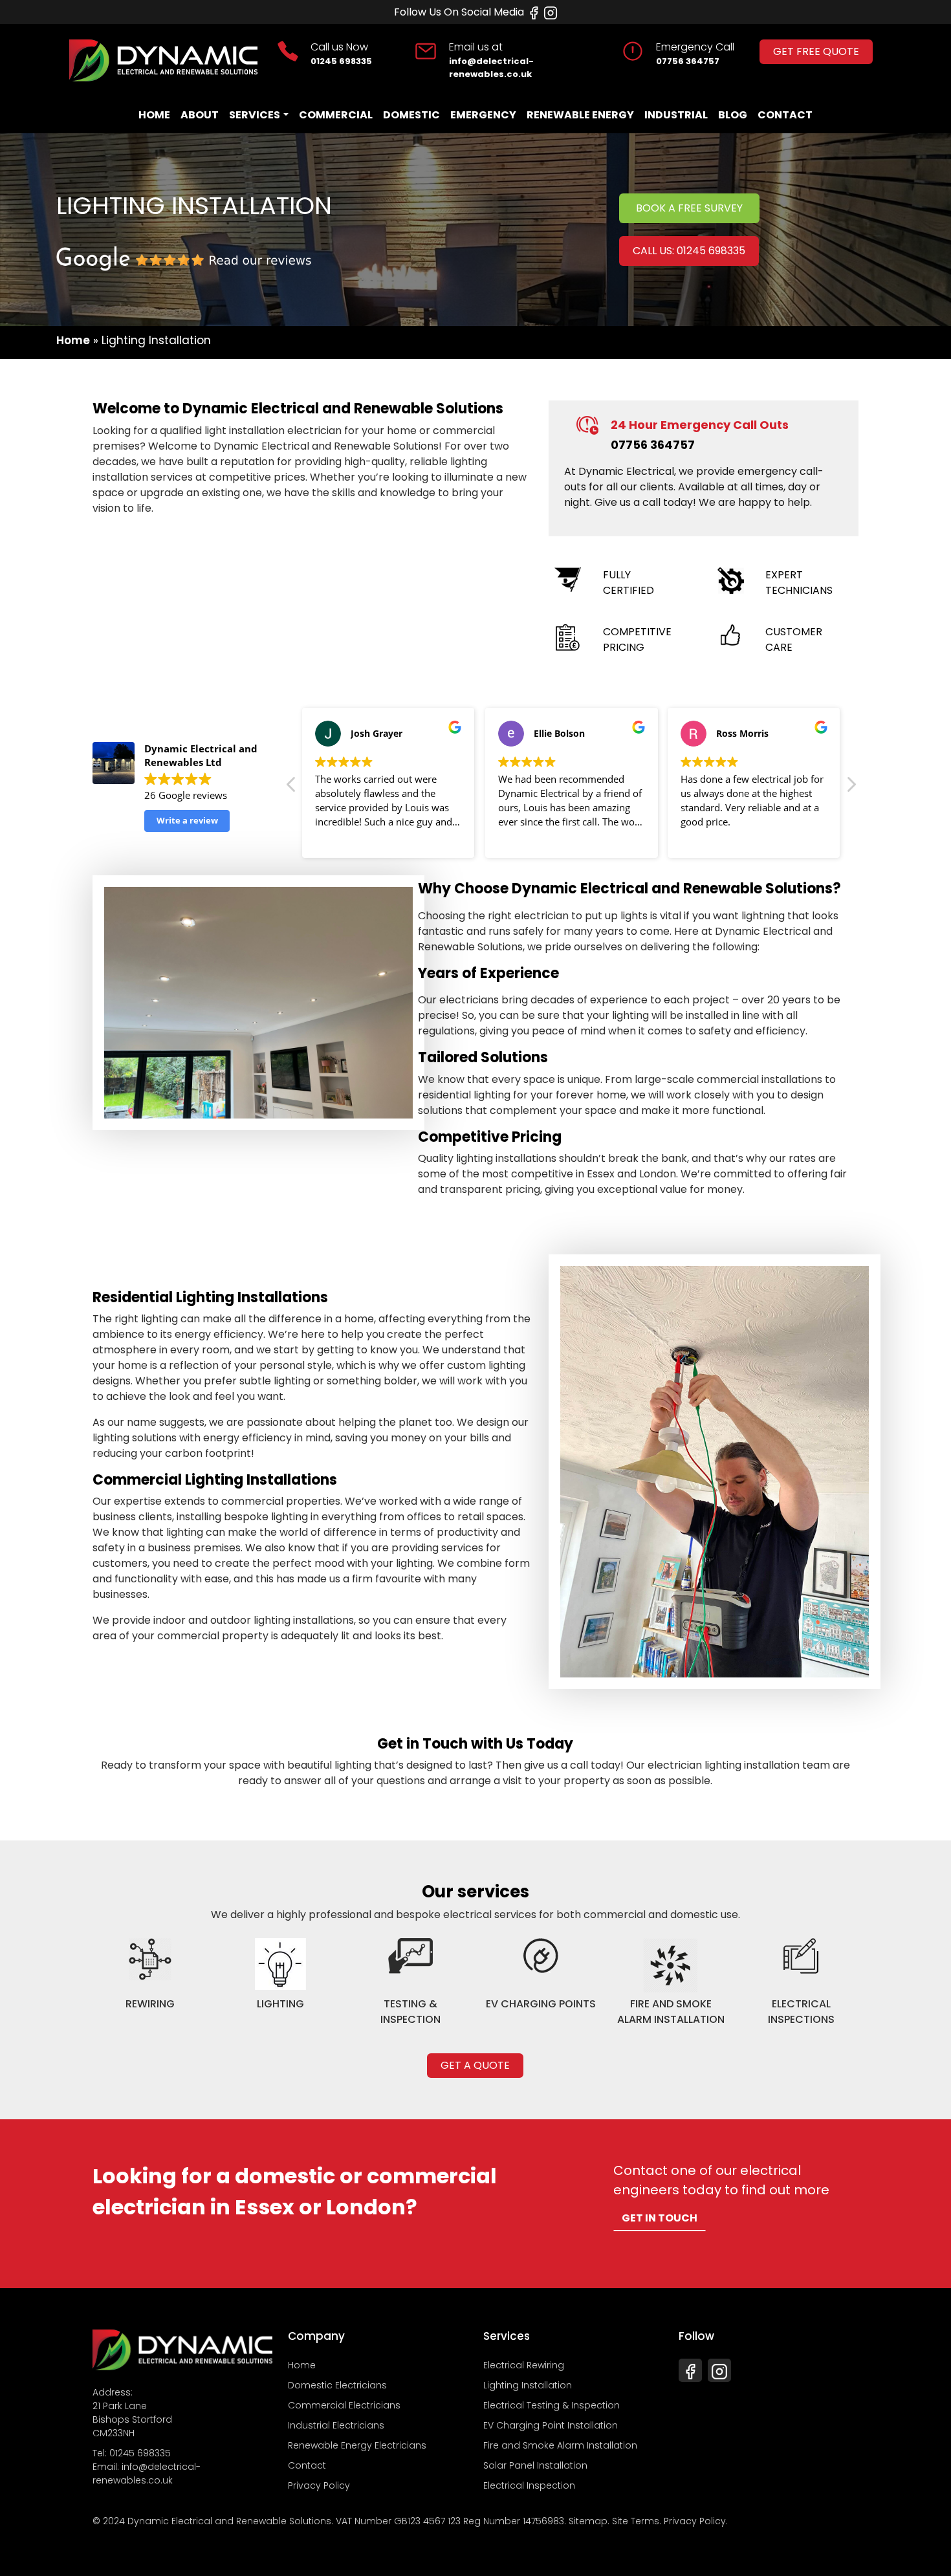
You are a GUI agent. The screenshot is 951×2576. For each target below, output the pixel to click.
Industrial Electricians (336, 2425)
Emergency (483, 115)
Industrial (676, 115)
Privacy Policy (319, 2485)
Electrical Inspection (529, 2485)
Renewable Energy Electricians (357, 2445)
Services (255, 115)
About (200, 115)
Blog (733, 115)
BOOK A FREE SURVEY (689, 208)
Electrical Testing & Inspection (552, 2405)
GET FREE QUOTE (816, 51)
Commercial (336, 115)
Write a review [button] (187, 820)
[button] (851, 788)
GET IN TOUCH (660, 2218)
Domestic (411, 115)
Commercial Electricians (344, 2405)
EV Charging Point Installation (551, 2425)
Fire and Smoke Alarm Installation (560, 2445)
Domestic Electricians (337, 2385)
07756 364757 (688, 61)
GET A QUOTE (475, 2065)
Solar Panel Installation (535, 2465)
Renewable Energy (580, 115)
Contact (785, 115)
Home (154, 115)
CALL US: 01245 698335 (689, 251)
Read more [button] (339, 838)
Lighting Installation (528, 2385)
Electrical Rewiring (524, 2365)
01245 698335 (341, 61)
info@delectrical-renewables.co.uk (491, 68)
